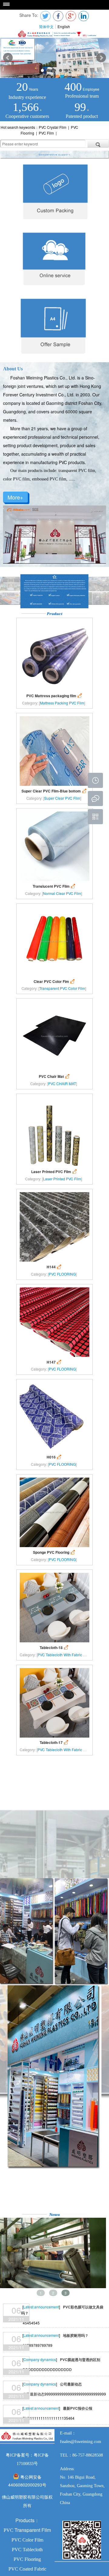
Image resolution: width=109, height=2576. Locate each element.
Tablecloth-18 (54, 1648)
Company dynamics (40, 2359)
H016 (54, 1457)
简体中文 (46, 26)
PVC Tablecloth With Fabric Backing (67, 1655)
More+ (15, 497)
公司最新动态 (71, 2384)
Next (101, 58)
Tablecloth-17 (54, 1743)
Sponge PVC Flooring (54, 1552)
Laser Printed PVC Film (54, 1172)
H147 (54, 1362)
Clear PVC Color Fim (55, 982)
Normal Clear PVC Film (62, 893)
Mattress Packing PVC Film (62, 703)
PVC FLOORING (62, 1274)
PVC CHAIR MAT (62, 1083)
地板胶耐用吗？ (76, 2335)
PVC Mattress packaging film (55, 696)
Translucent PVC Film (54, 886)
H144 (54, 1267)
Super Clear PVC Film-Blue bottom (54, 791)
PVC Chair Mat (55, 1077)
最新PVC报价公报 (78, 2408)
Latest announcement (41, 2307)
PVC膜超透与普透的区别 (80, 2360)
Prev (8, 58)
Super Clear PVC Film (62, 798)
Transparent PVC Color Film (62, 988)
